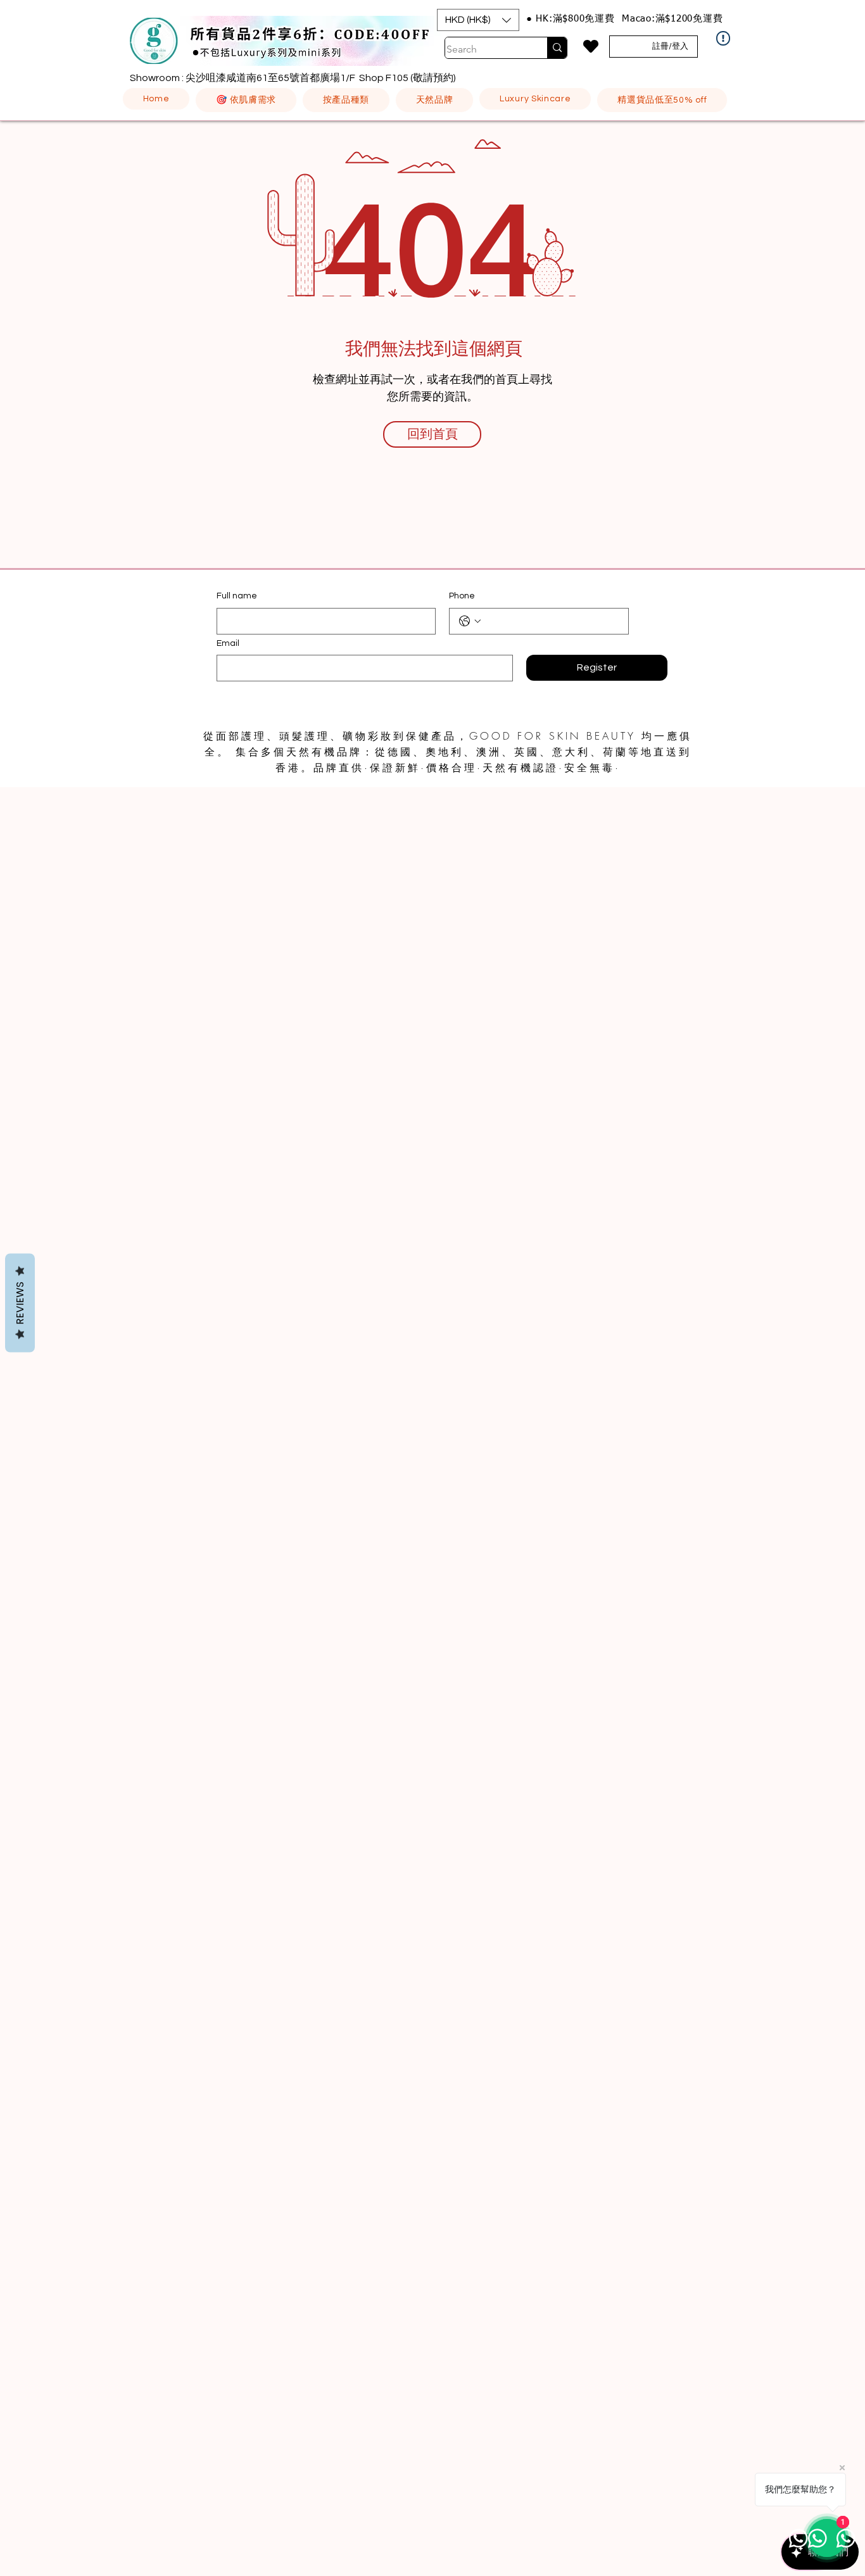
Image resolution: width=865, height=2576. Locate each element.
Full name (237, 596)
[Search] (557, 48)
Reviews (20, 1303)
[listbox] (478, 20)
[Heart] (590, 46)
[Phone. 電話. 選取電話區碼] (470, 621)
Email (228, 643)
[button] (478, 20)
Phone (462, 596)
